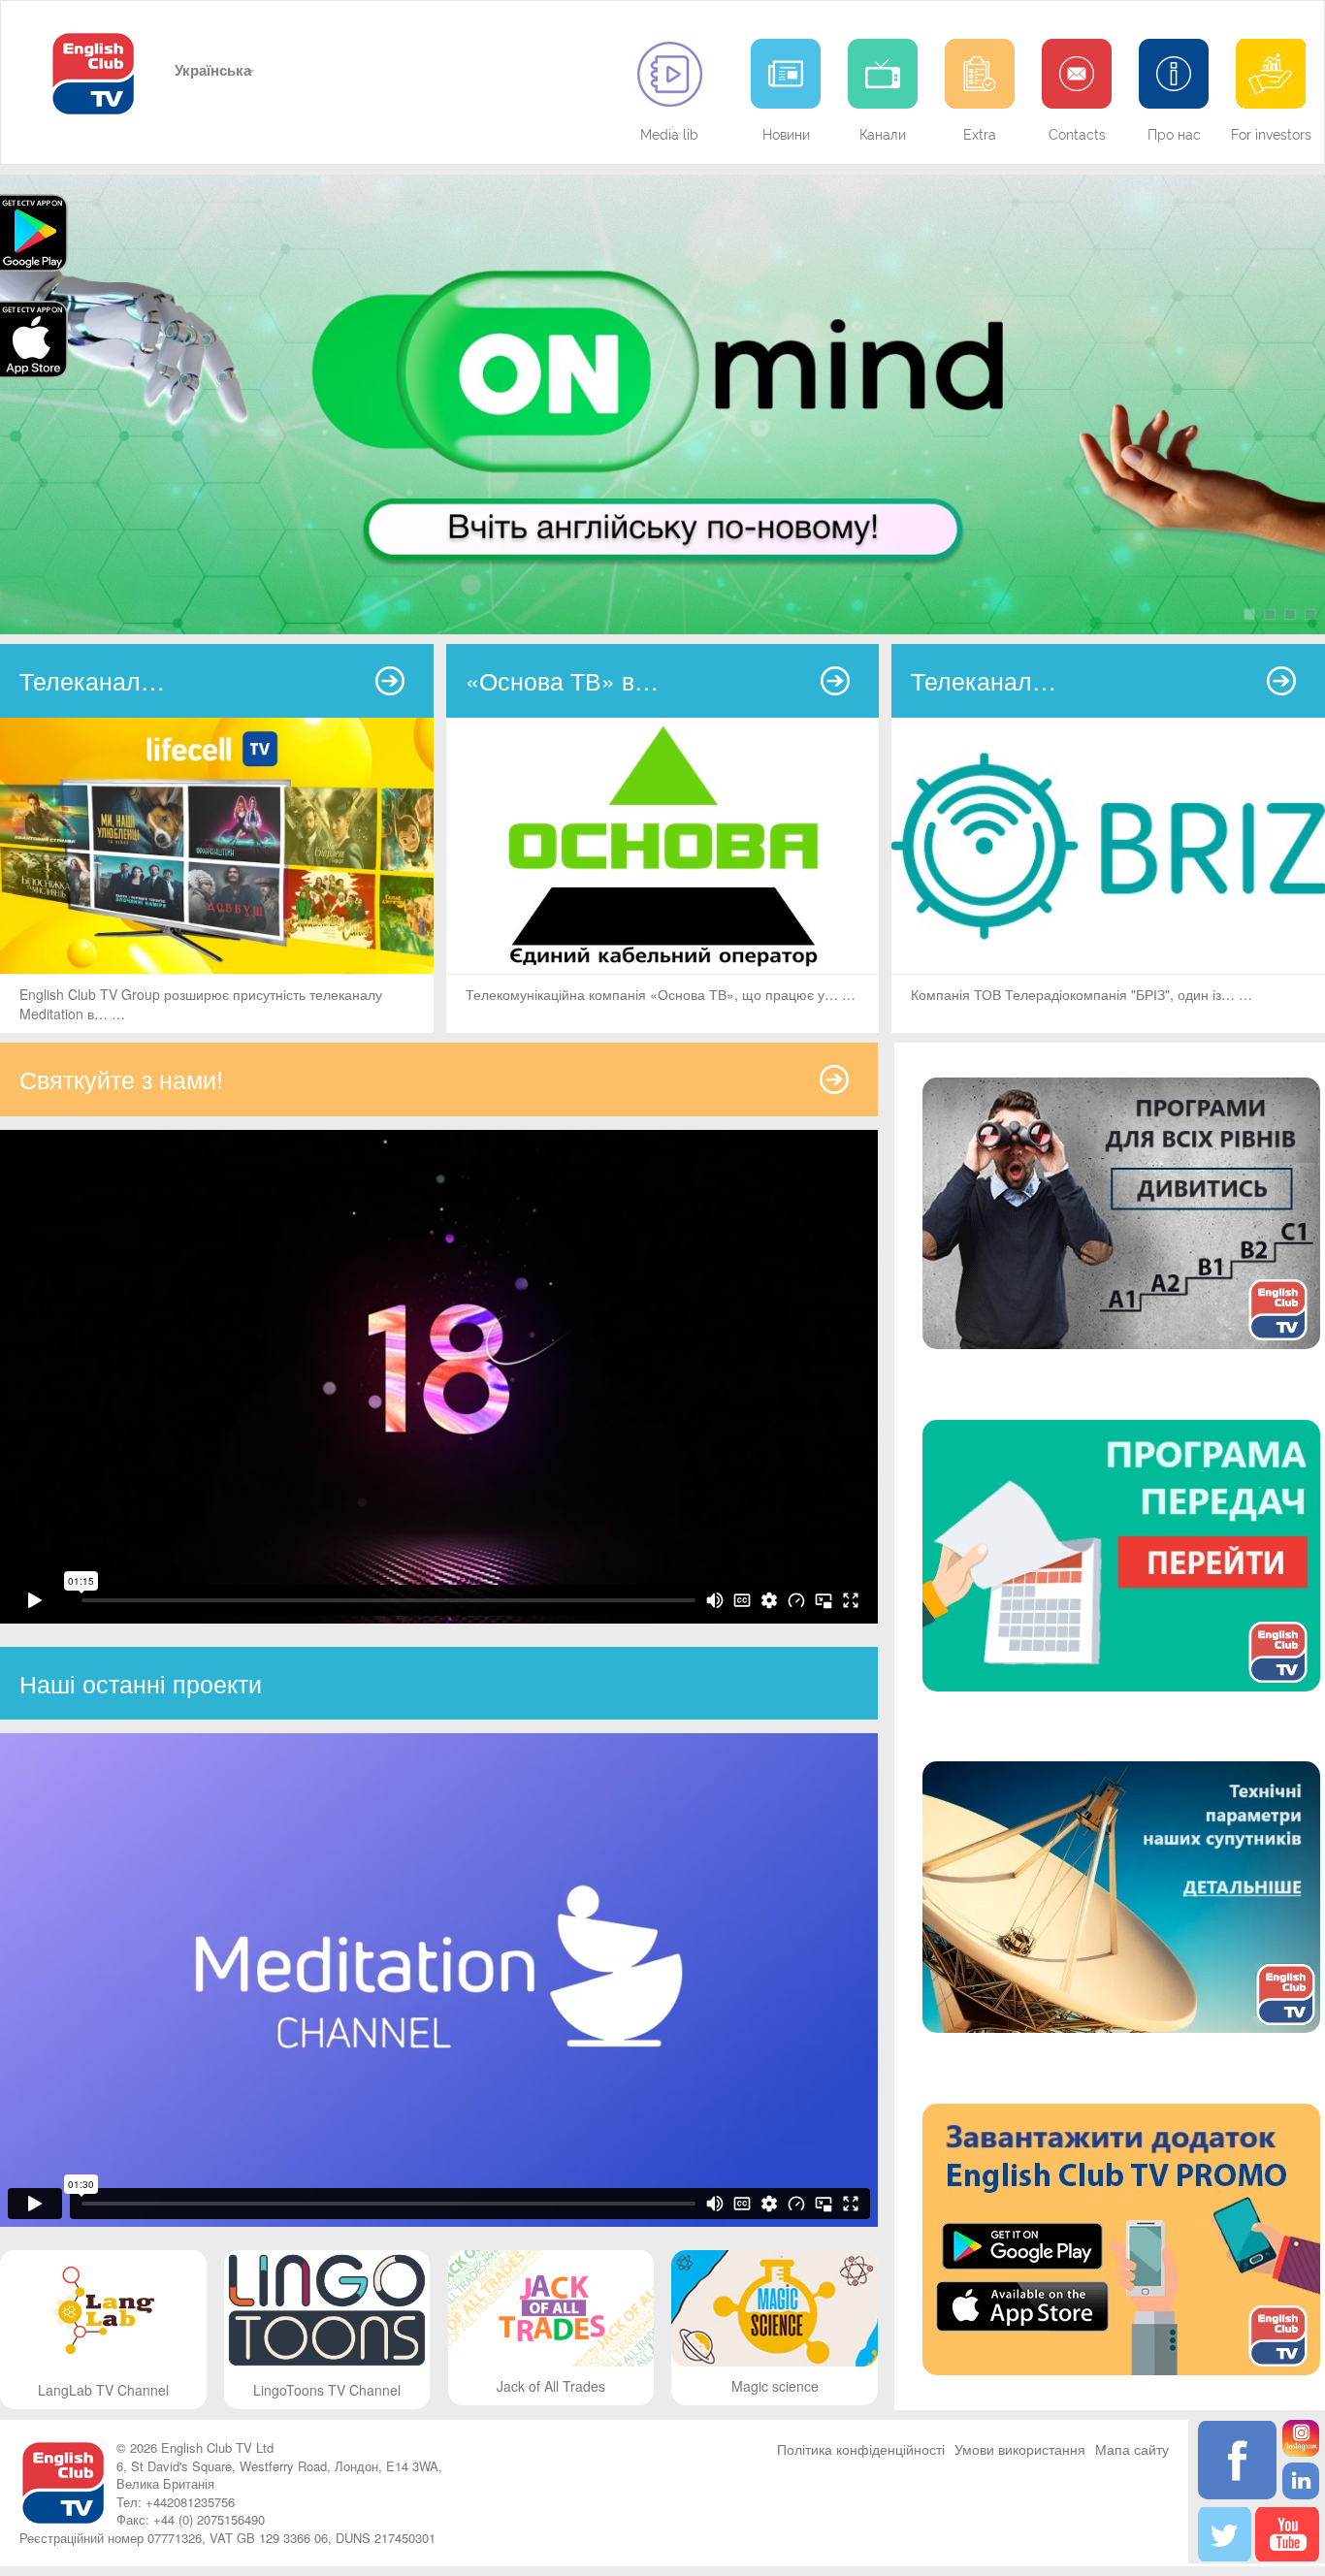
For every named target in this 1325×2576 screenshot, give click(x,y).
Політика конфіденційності (861, 2449)
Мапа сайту (1132, 2449)
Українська (211, 70)
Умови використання (1020, 2449)
